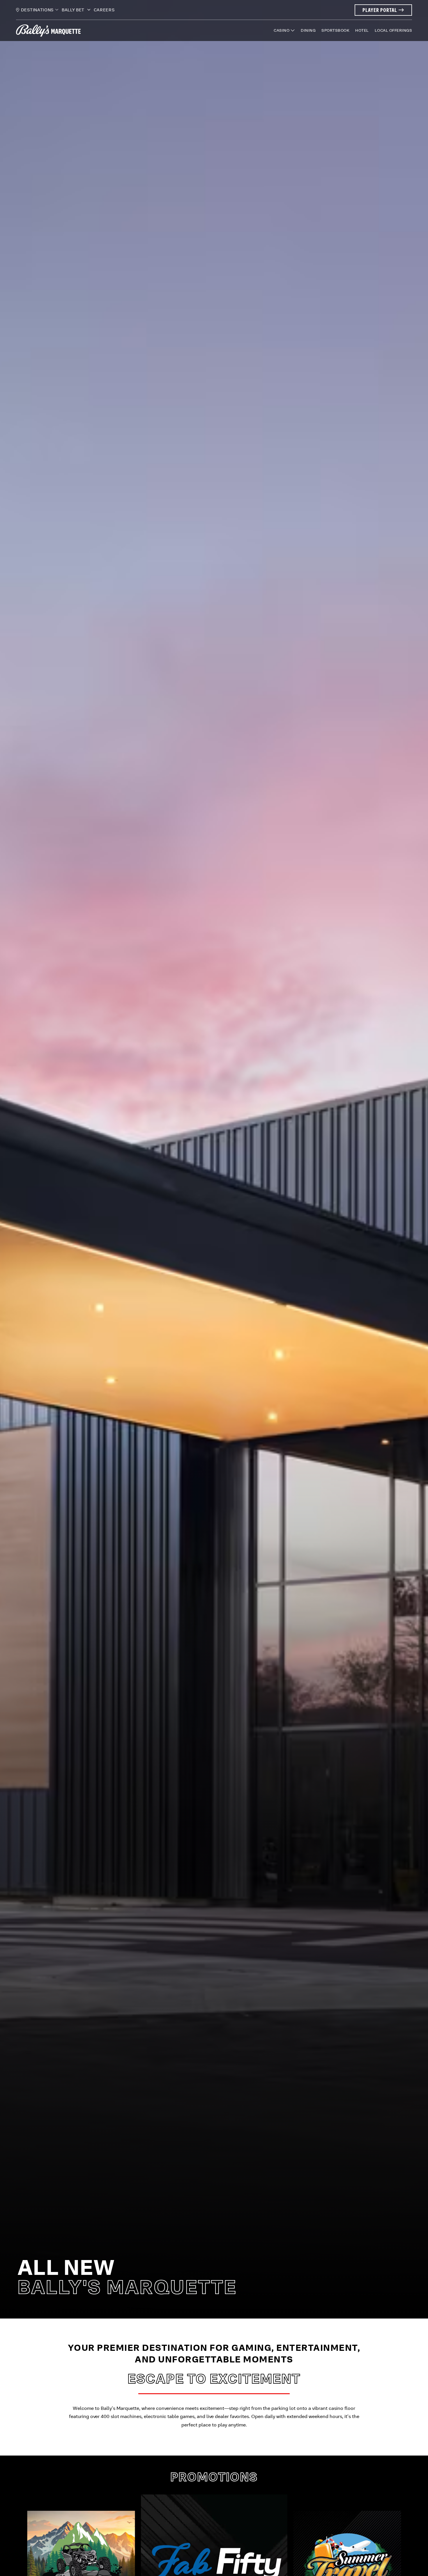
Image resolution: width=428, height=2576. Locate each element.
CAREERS (104, 10)
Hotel (362, 30)
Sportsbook (335, 30)
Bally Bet (74, 10)
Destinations (37, 10)
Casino (282, 30)
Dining (308, 30)
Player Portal (386, 10)
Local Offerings (393, 30)
